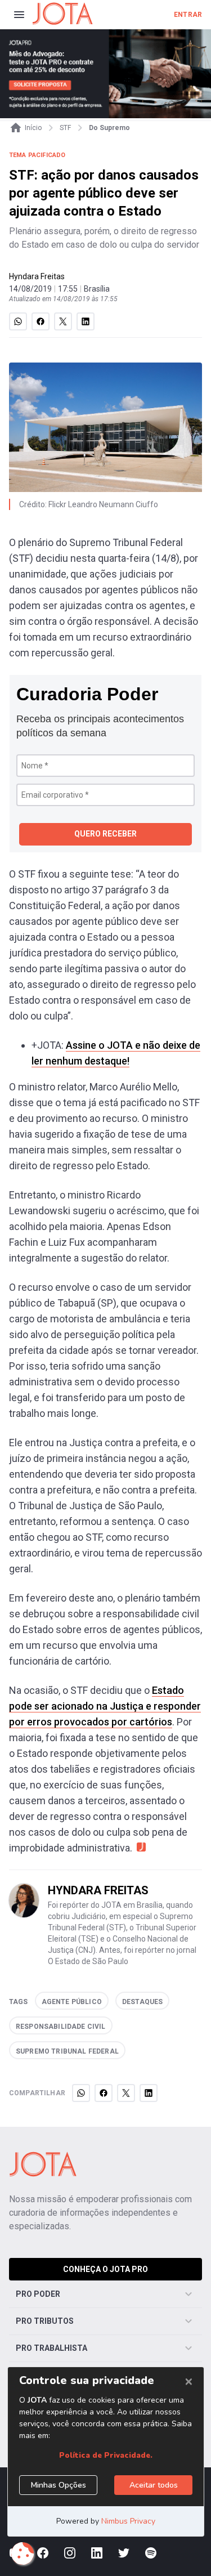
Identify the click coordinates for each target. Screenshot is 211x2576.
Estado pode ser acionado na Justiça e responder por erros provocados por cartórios (105, 1706)
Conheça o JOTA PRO (105, 2269)
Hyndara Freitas (37, 276)
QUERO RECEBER (105, 834)
